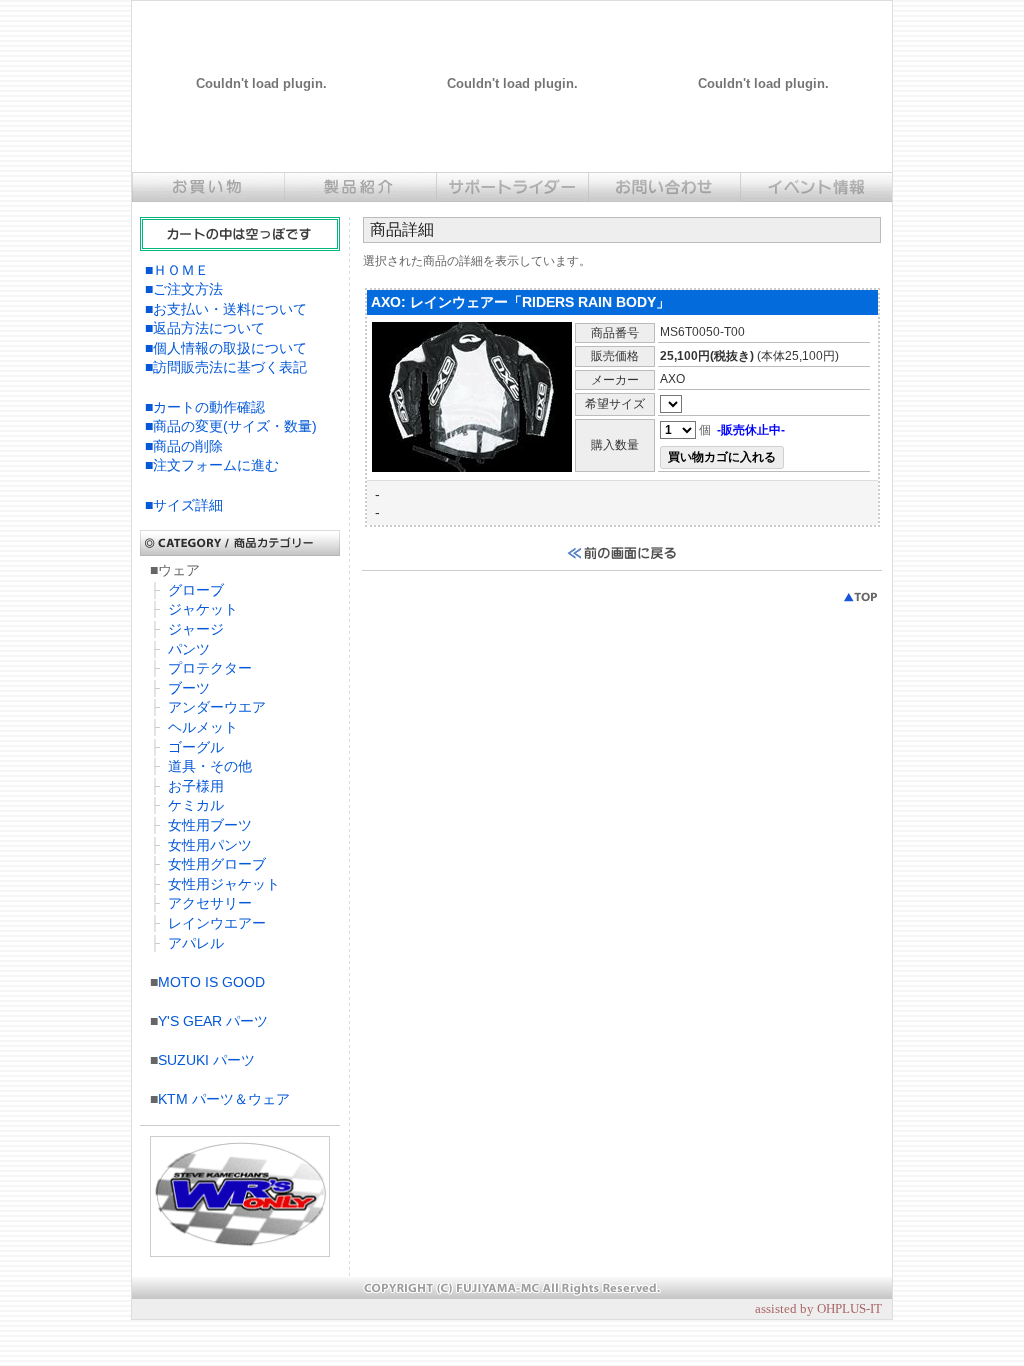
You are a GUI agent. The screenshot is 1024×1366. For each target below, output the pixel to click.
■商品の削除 (184, 446)
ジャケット (203, 609)
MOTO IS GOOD (211, 982)
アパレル (196, 943)
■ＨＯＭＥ (177, 270)
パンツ (189, 649)
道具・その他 (210, 766)
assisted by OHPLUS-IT (818, 1308)
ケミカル (196, 805)
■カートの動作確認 (205, 407)
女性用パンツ (210, 845)
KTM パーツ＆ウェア (224, 1099)
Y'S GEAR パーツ (213, 1021)
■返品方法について (205, 328)
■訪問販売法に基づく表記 (226, 367)
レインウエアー (217, 923)
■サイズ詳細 (184, 505)
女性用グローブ (217, 864)
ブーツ (189, 688)
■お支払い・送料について (226, 309)
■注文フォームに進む (212, 465)
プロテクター (210, 668)
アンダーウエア (217, 707)
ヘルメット (203, 727)
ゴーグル (196, 747)
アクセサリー (210, 903)
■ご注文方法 (184, 289)
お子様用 (196, 786)
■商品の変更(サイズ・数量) (231, 426)
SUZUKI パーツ (206, 1060)
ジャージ (196, 629)
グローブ (196, 590)
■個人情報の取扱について (226, 348)
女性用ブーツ (210, 825)
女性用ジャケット (224, 884)
